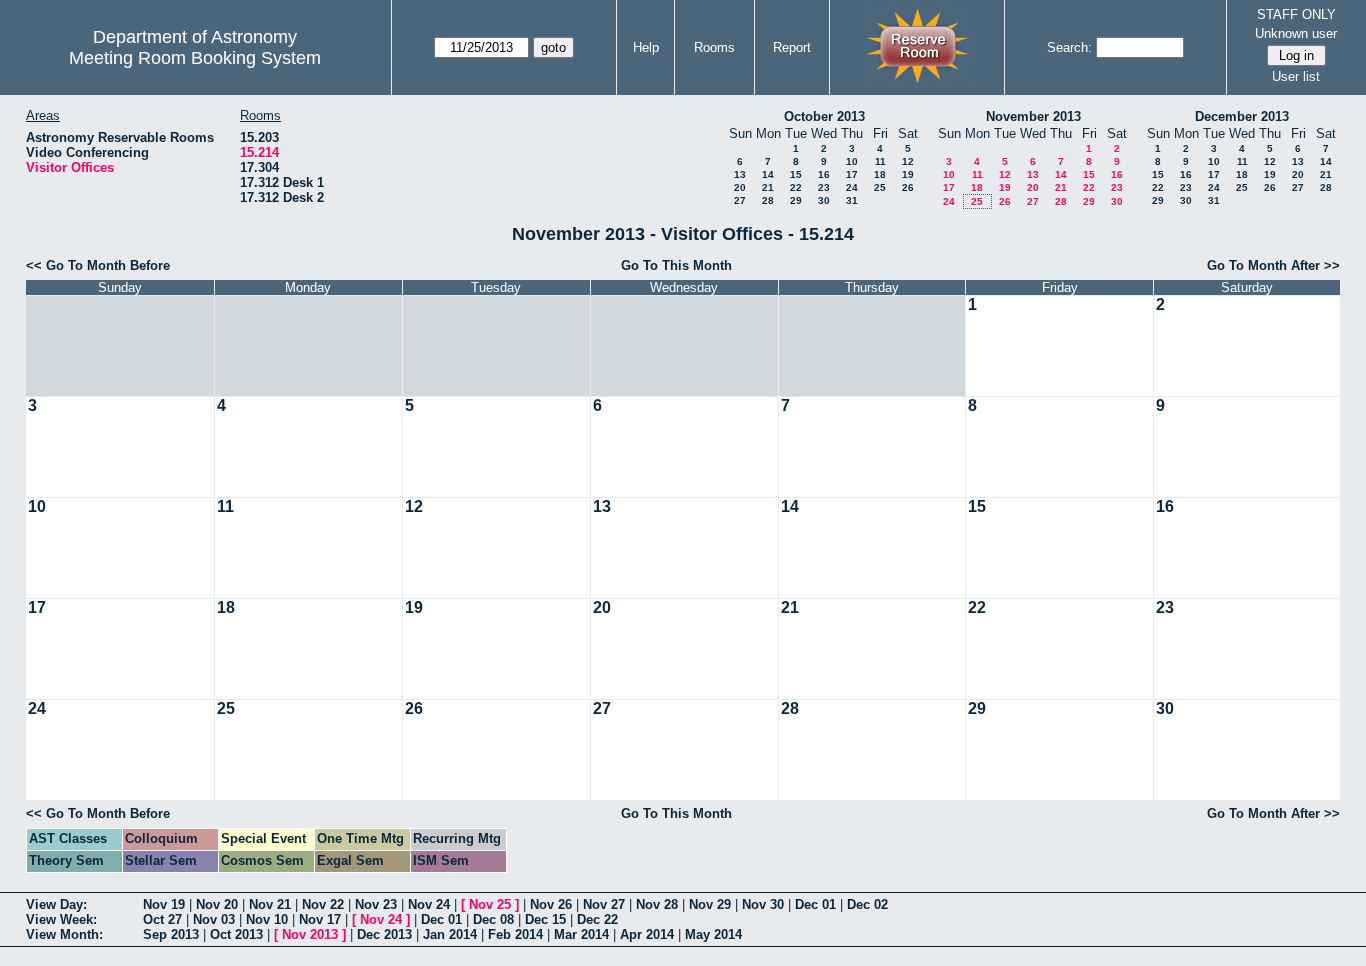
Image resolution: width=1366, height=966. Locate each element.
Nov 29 (710, 904)
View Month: (64, 934)
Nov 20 (217, 904)
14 (768, 174)
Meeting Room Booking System (195, 58)
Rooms (714, 47)
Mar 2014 (581, 934)
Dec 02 (867, 904)
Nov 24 (429, 904)
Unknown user (1296, 33)
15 (796, 174)
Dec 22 (597, 919)
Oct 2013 (236, 934)
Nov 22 (323, 904)
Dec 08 (493, 919)
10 (852, 161)
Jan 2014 (450, 934)
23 (824, 187)
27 (740, 200)
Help (646, 47)
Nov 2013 (310, 934)
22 (796, 187)
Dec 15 (545, 919)
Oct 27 (162, 919)
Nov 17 (320, 919)
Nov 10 (267, 919)
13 (740, 174)
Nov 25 (490, 904)
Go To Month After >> (1273, 265)
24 (852, 187)
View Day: (56, 904)
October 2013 (824, 116)
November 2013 (1033, 116)
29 (796, 200)
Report (792, 47)
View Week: (61, 919)
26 (908, 187)
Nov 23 (376, 904)
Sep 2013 (171, 934)
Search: (1069, 47)
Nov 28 (657, 904)
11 (880, 161)
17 (852, 174)
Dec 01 (815, 904)
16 (824, 174)
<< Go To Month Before (98, 265)
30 (824, 200)
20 (740, 187)
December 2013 (1242, 116)
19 (908, 174)
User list (1296, 76)
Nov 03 (214, 919)
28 (768, 200)
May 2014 (713, 934)
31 (852, 200)
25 (880, 187)
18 (880, 174)
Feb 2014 (515, 934)
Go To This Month (676, 265)
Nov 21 (270, 904)
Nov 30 (763, 904)
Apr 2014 (647, 934)
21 (768, 187)
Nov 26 (551, 904)
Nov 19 (164, 904)
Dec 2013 (384, 934)
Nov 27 (604, 904)
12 (908, 161)
